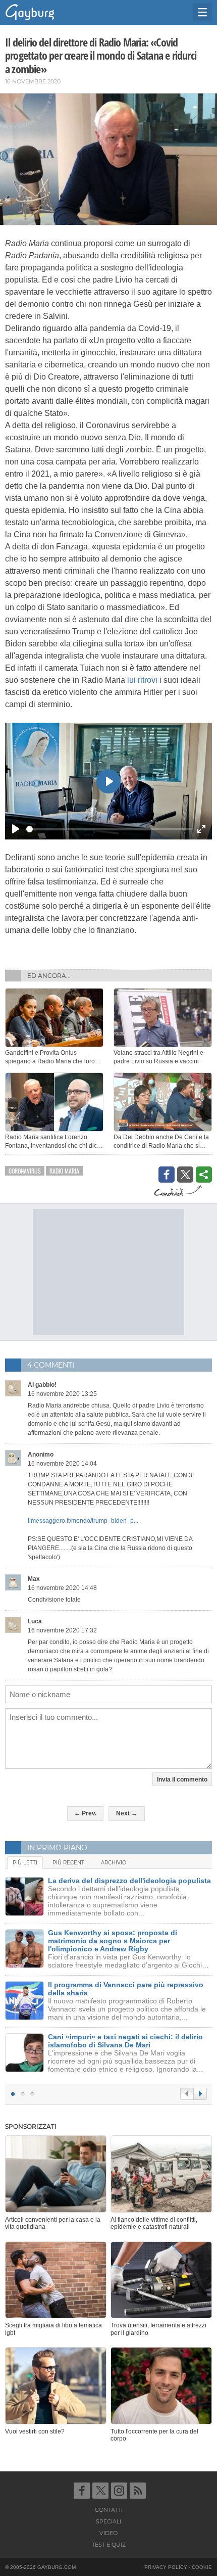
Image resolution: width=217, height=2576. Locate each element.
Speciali (108, 2521)
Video (108, 2533)
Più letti (25, 1863)
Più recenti (69, 1863)
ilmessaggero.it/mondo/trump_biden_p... (83, 1521)
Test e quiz (109, 2545)
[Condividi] (204, 1175)
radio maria (64, 1171)
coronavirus (25, 1171)
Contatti (109, 2510)
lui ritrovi (142, 680)
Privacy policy (166, 2567)
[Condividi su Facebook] (167, 1175)
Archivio (114, 1863)
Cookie (202, 2567)
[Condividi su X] (185, 1175)
